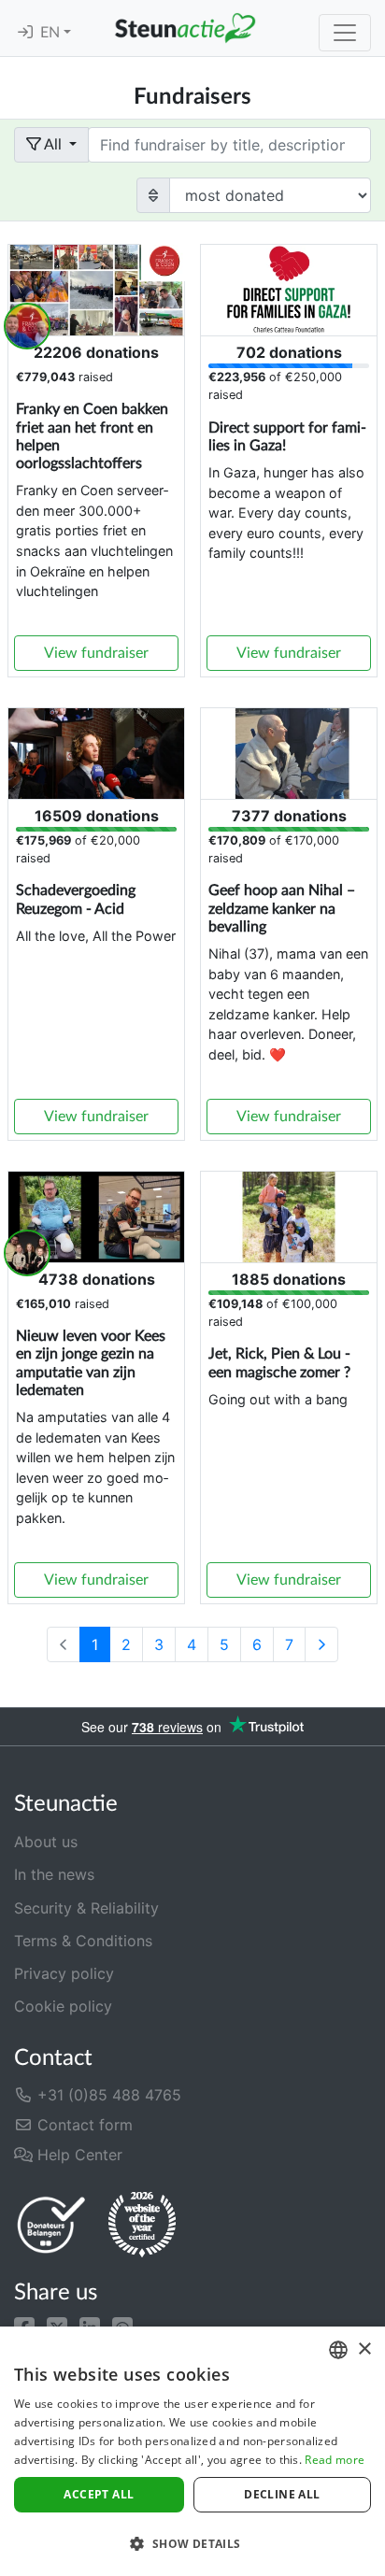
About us (46, 1842)
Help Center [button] (78, 2155)
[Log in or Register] (25, 33)
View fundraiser (96, 653)
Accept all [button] (99, 2494)
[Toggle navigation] (345, 33)
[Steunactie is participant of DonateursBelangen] (51, 2224)
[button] (24, 2326)
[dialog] (192, 2451)
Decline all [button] (282, 2494)
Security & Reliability (86, 1908)
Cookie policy (63, 2006)
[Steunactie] (185, 28)
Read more (335, 2460)
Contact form (83, 2125)
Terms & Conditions (83, 1941)
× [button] (364, 2349)
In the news (54, 1874)
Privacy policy (64, 1973)
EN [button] (52, 33)
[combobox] (338, 2350)
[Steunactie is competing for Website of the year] (142, 2225)
